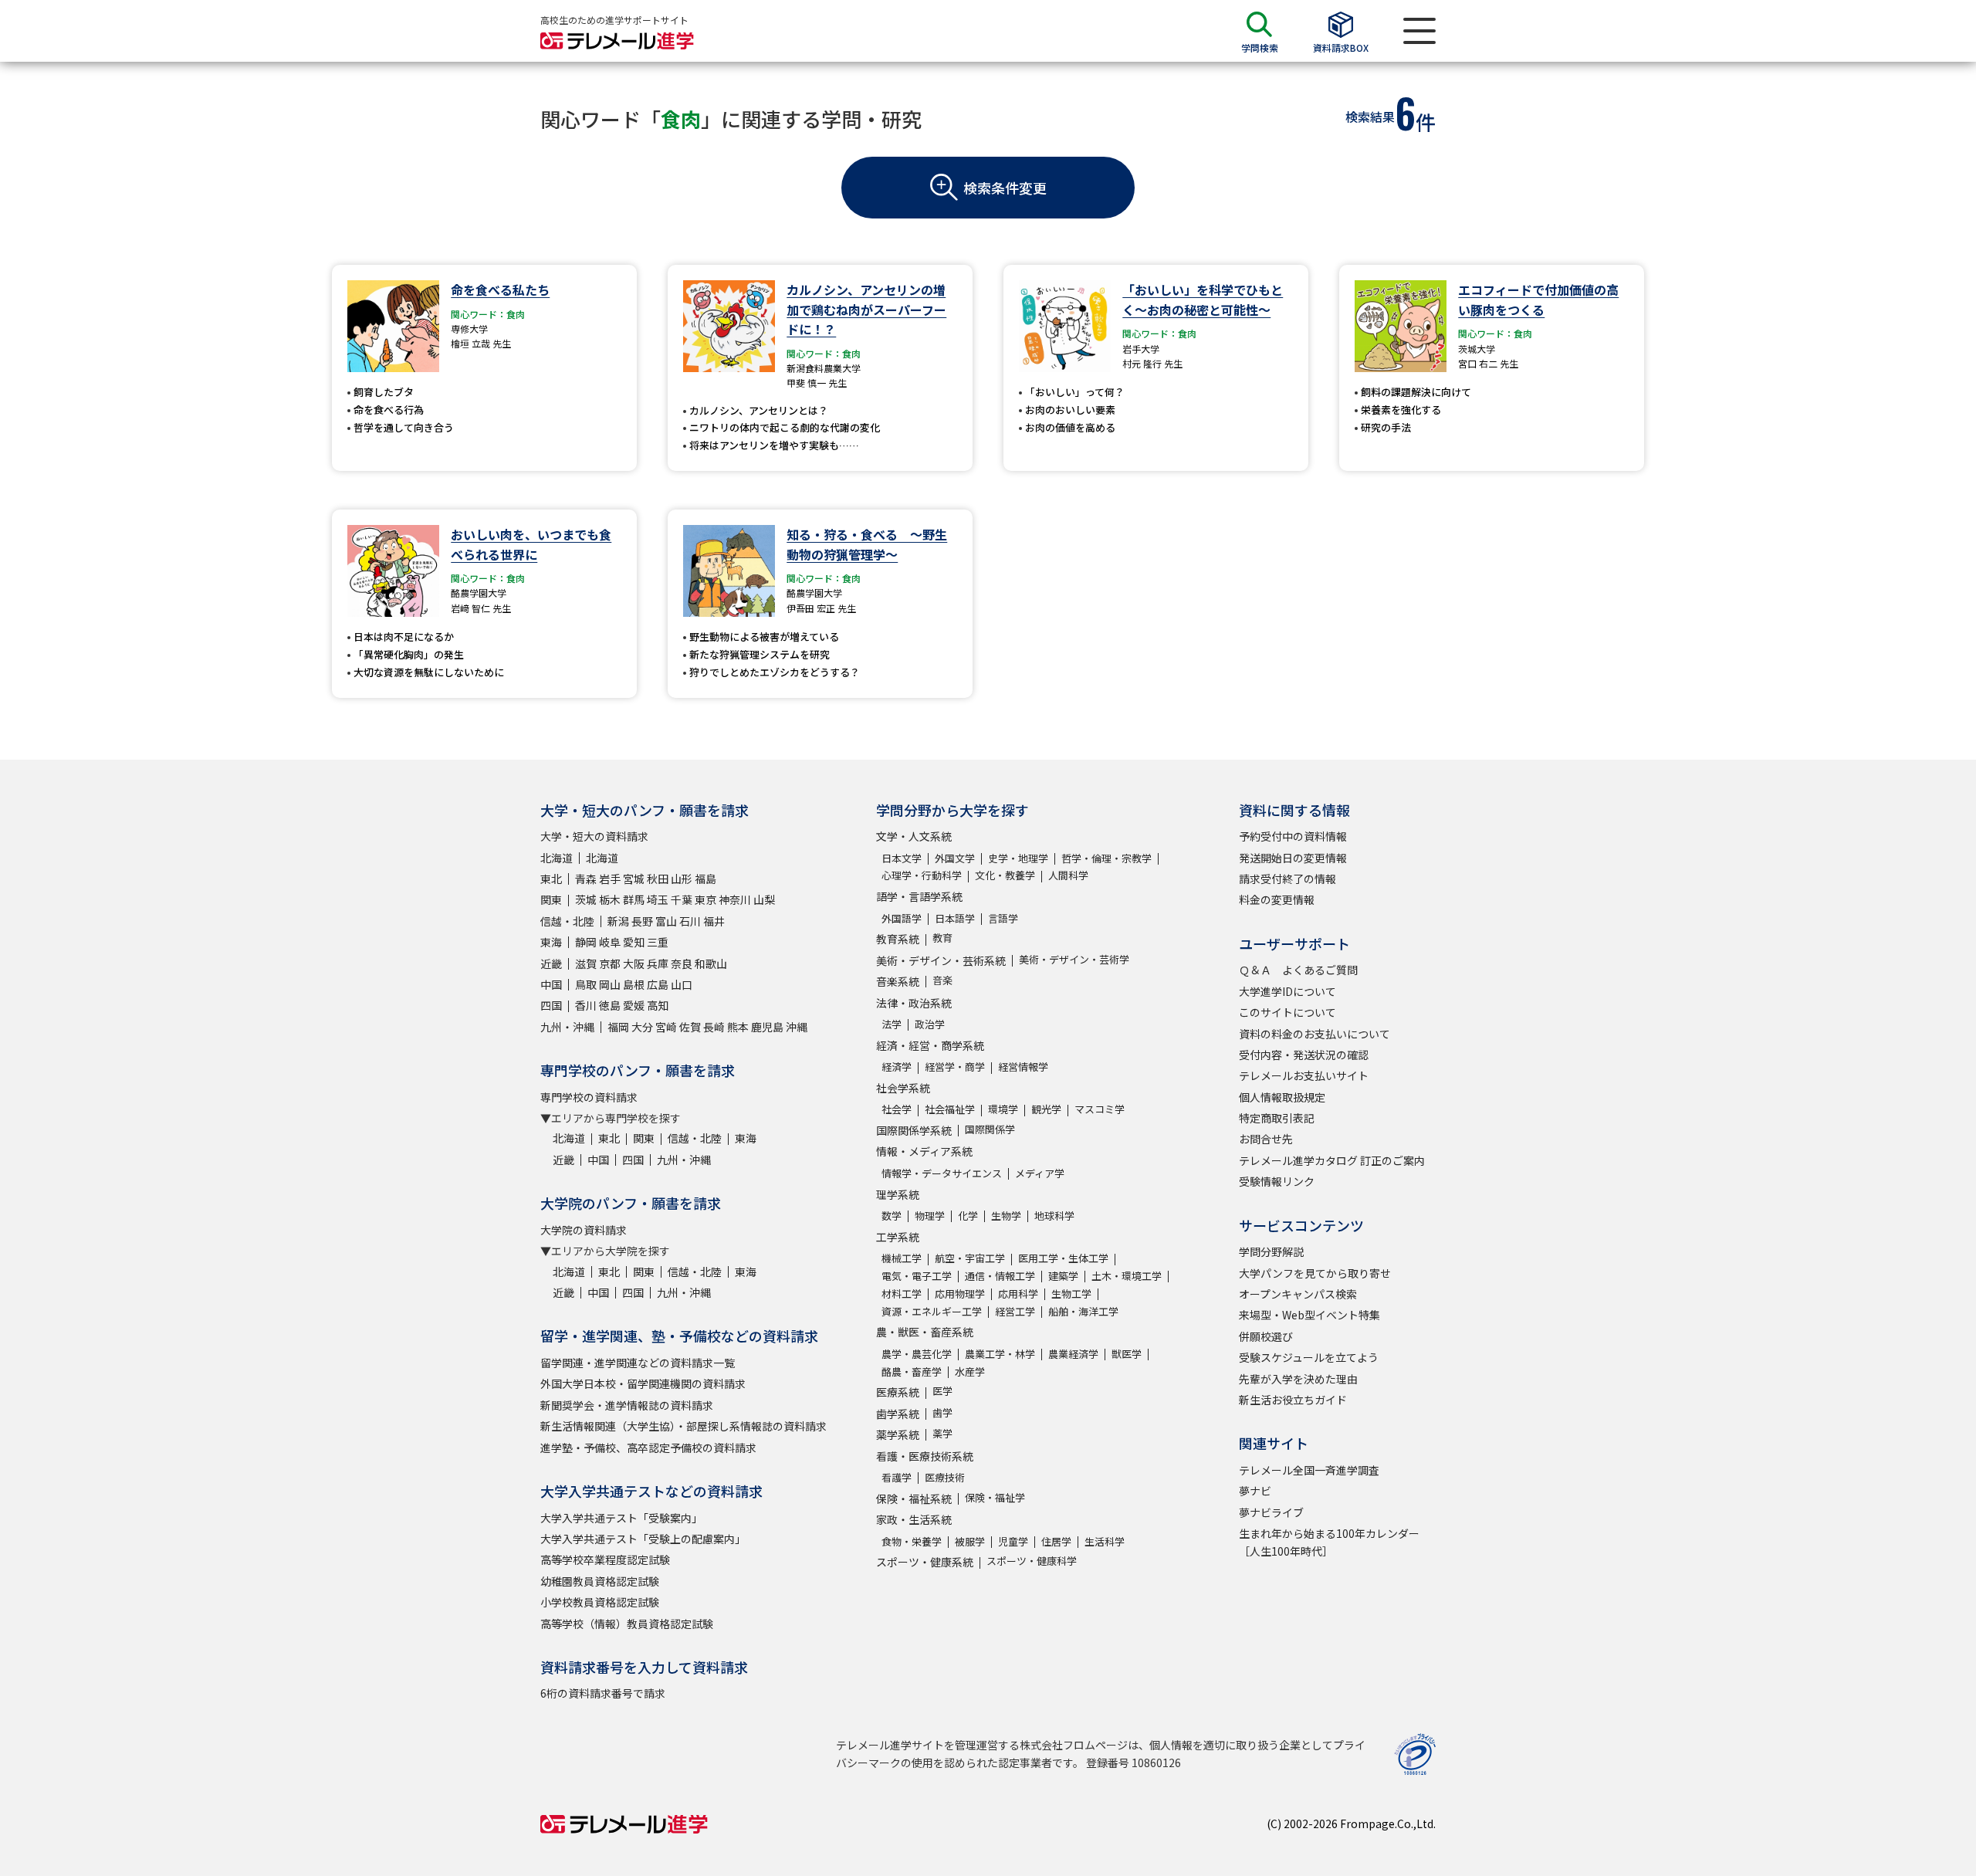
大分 (642, 1027)
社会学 (897, 1109)
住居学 (1056, 1541)
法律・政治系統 (914, 1003)
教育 (942, 938)
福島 (705, 879)
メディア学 (1040, 1173)
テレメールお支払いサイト (1304, 1075)
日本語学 (955, 918)
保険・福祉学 (995, 1497)
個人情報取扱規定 (1282, 1097)
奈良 (682, 963)
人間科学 (1068, 875)
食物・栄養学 (912, 1541)
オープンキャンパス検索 (1298, 1294)
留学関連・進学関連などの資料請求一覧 (638, 1363)
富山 (666, 921)
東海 (551, 942)
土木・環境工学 (1127, 1276)
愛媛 (634, 1005)
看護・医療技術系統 (925, 1456)
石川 (690, 921)
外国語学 (902, 918)
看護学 (897, 1477)
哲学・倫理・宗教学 (1106, 858)
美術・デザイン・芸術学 (1074, 959)
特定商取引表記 (1277, 1118)
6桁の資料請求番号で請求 (603, 1693)
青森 (586, 879)
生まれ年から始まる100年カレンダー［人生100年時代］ (1329, 1542)
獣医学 (1127, 1354)
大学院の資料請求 (584, 1230)
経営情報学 (1023, 1067)
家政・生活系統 (914, 1519)
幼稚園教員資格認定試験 (600, 1581)
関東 (551, 899)
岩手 (610, 879)
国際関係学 (990, 1129)
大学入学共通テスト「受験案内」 (621, 1518)
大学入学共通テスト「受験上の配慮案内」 (643, 1539)
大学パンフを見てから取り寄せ (1315, 1273)
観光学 (1046, 1109)
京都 (610, 963)
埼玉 (658, 899)
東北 (551, 879)
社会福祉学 (950, 1109)
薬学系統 (898, 1434)
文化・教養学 (1005, 875)
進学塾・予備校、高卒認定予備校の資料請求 (648, 1448)
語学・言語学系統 (919, 896)
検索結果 (1370, 117)
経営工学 (1015, 1311)
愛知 (634, 942)
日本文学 (902, 858)
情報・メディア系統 (924, 1151)
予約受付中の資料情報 (1293, 836)
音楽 (942, 980)
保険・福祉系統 (914, 1498)
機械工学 (902, 1258)
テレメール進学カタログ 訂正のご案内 (1332, 1160)
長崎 (714, 1027)
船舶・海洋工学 (1083, 1311)
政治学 (930, 1024)
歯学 (942, 1412)
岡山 (610, 984)
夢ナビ (1255, 1491)
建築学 (1063, 1276)
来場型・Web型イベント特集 (1309, 1315)
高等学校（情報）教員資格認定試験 (627, 1624)
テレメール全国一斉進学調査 (1309, 1470)
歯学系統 (898, 1414)
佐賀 (690, 1027)
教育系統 (898, 939)
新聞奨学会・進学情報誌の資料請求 (627, 1405)
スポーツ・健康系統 (925, 1562)
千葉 (682, 899)
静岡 (586, 942)
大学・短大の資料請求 (594, 836)
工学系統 (898, 1237)
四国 (551, 1005)
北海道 (557, 858)
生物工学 (1071, 1294)
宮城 (634, 879)
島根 (634, 984)
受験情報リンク (1277, 1181)
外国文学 (955, 858)
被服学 (970, 1541)
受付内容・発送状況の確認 (1304, 1055)
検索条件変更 (1005, 188)
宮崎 (666, 1027)
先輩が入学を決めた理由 (1298, 1379)
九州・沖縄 (567, 1027)
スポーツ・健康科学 (1032, 1561)
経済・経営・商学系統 (930, 1045)
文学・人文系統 (914, 836)
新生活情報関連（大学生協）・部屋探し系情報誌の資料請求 (683, 1426)
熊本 (738, 1027)
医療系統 (898, 1392)
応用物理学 (960, 1294)
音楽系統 (898, 981)
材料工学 (902, 1294)
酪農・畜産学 (912, 1371)
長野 (642, 921)
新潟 (618, 921)
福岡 (618, 1027)
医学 (942, 1391)
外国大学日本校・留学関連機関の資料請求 (643, 1383)
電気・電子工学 (917, 1276)
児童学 (1013, 1541)
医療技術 (945, 1477)
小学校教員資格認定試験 (600, 1602)
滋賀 (586, 963)
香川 (586, 1005)
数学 (892, 1216)
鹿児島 (767, 1027)
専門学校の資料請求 (589, 1097)
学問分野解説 (1271, 1251)
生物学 (1006, 1216)
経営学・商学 (955, 1067)
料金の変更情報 (1277, 899)
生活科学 (1105, 1541)
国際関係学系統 (914, 1130)
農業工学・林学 (1000, 1354)
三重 (658, 942)
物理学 (930, 1216)
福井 (714, 921)
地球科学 (1054, 1216)
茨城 (586, 899)
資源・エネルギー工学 (932, 1311)
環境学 (1003, 1109)
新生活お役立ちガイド (1293, 1400)
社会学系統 (903, 1088)
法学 (892, 1024)
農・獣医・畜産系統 (925, 1332)
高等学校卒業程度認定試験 (605, 1559)
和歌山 (711, 963)
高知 (658, 1005)
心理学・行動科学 (922, 875)
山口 (682, 984)
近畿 (551, 963)
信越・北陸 (567, 921)
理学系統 (898, 1194)
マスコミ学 (1100, 1109)
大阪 (634, 963)
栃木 (610, 899)
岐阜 (610, 942)
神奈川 (735, 899)
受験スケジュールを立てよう (1309, 1357)
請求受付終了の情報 (1287, 879)
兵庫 (658, 963)
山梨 (764, 899)
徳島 (610, 1005)
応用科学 (1018, 1294)
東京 (705, 899)
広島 (658, 984)
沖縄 (797, 1027)
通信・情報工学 (1000, 1276)
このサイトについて (1287, 1012)
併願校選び (1266, 1336)
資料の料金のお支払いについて (1315, 1034)
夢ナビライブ (1271, 1512)
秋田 (658, 879)
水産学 (970, 1371)
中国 (551, 984)
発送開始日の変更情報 (1293, 858)
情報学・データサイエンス (942, 1173)
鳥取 (586, 984)
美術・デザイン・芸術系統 (941, 960)
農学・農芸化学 (917, 1354)
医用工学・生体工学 (1063, 1258)
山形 (682, 879)
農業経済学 (1073, 1354)
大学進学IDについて (1287, 991)
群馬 (634, 899)
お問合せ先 (1266, 1139)
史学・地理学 (1018, 858)
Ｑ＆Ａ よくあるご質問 (1298, 970)
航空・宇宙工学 (970, 1258)
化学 (968, 1216)
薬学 (942, 1433)
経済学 (897, 1067)
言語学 (1003, 918)
